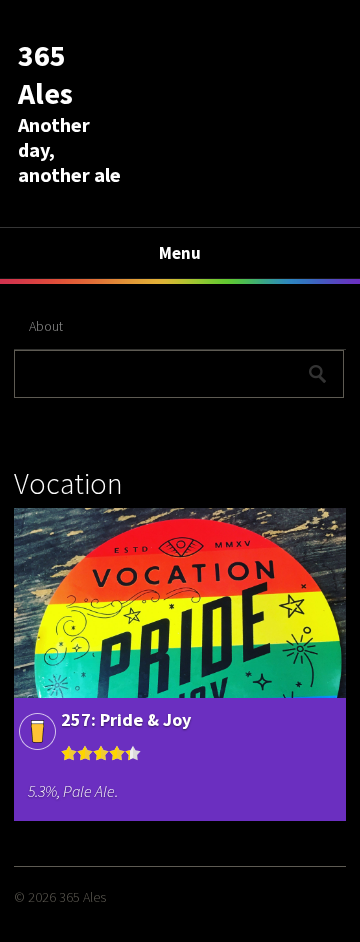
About (46, 326)
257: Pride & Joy (126, 719)
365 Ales (45, 74)
